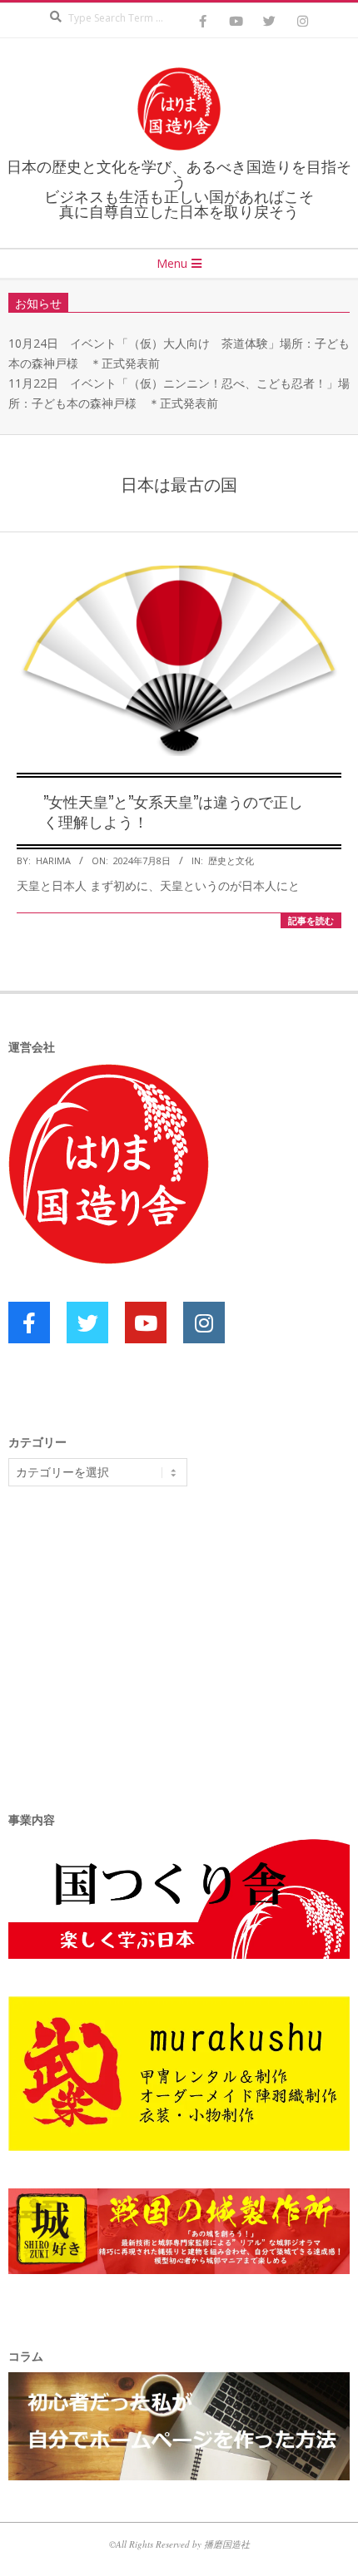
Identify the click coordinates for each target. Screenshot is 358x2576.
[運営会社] (109, 1073)
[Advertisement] (133, 1628)
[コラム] (179, 2382)
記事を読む (311, 920)
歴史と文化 (231, 860)
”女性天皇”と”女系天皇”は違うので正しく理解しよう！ (173, 811)
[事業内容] (179, 1846)
